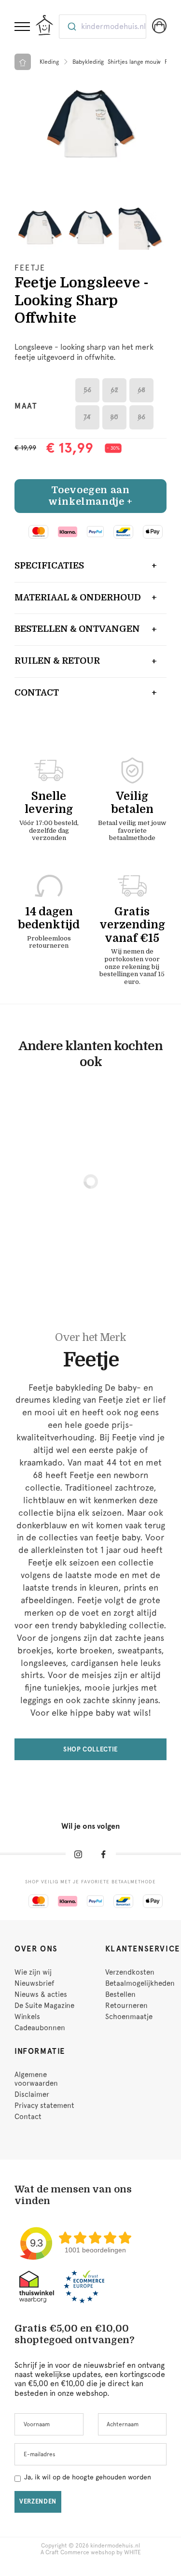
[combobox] (103, 27)
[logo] (44, 25)
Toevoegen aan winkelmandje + (90, 496)
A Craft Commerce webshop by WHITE (91, 2552)
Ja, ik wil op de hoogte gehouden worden (88, 2477)
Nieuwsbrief (34, 1983)
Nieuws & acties (41, 1994)
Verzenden (38, 2501)
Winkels (27, 2017)
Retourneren (126, 2006)
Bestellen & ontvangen (77, 629)
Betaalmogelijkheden (140, 1983)
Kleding (49, 62)
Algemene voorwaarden (36, 2079)
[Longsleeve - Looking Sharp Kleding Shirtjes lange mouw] (90, 123)
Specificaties (49, 566)
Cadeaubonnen (40, 2028)
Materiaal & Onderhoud (78, 598)
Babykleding (88, 62)
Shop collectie (90, 1749)
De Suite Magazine (44, 2006)
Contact (37, 693)
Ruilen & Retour (57, 661)
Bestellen (120, 1994)
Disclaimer (32, 2094)
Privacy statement (44, 2106)
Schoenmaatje (129, 2017)
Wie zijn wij (33, 1972)
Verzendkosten (130, 1972)
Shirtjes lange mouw (134, 62)
